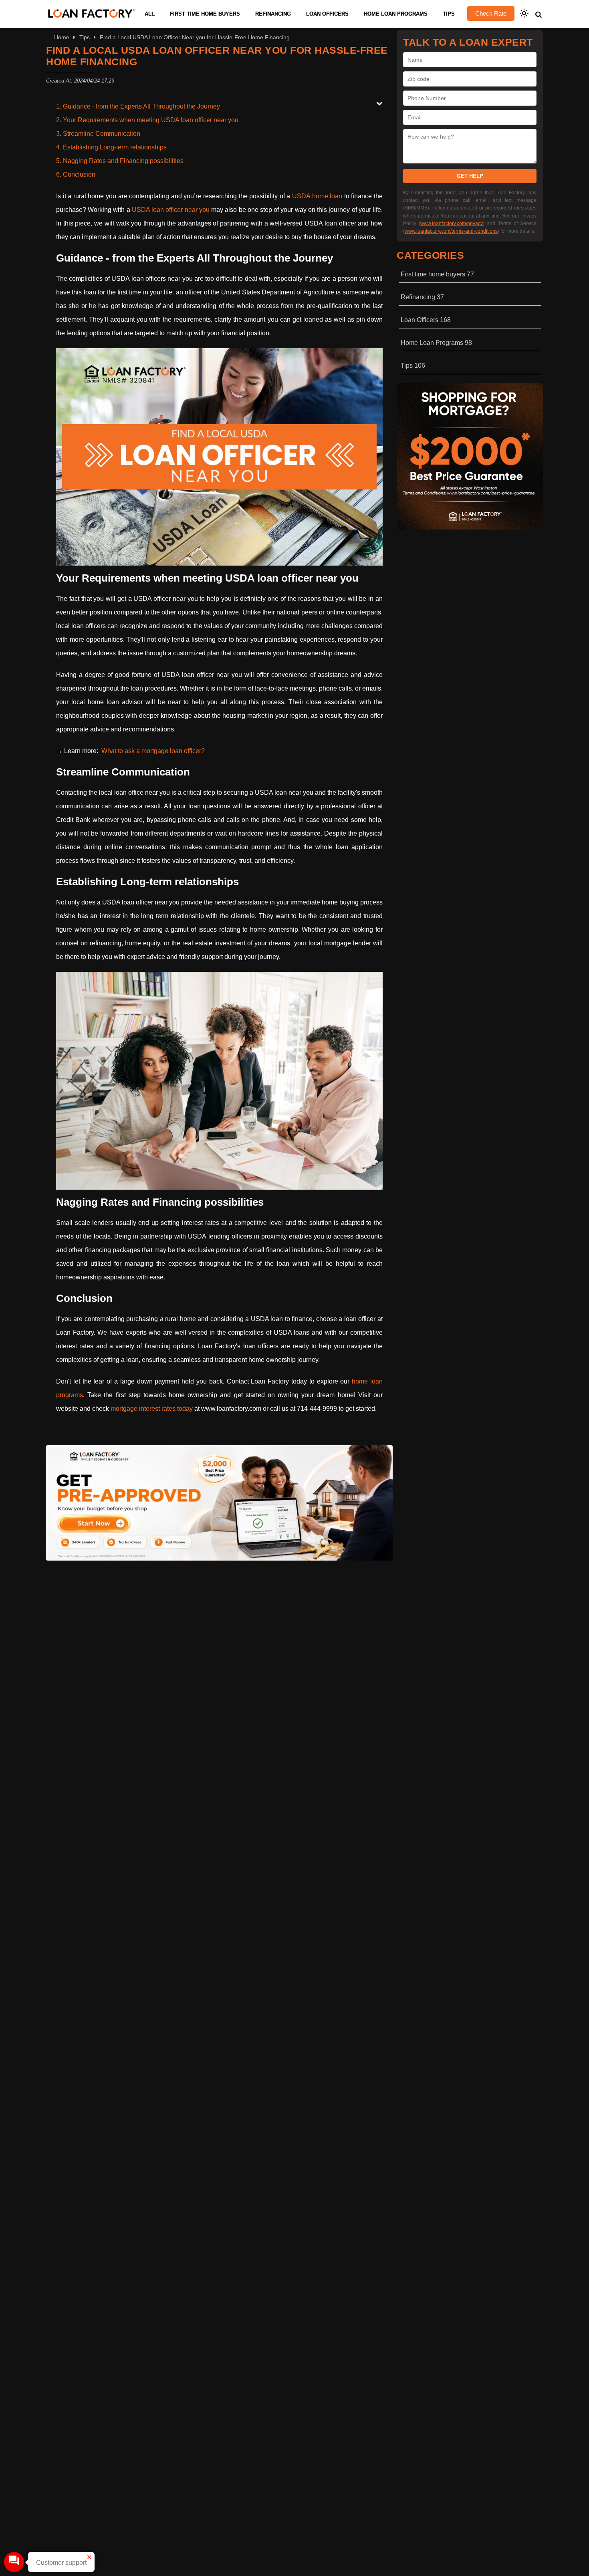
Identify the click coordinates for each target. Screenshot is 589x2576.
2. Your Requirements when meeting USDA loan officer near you (147, 120)
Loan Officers (327, 14)
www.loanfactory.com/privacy (452, 224)
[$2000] (470, 527)
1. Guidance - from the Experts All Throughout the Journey (138, 106)
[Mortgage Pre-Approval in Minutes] (219, 1558)
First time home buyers (205, 14)
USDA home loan (317, 196)
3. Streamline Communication (98, 134)
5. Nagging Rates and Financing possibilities (120, 161)
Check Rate (491, 13)
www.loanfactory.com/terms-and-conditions (451, 231)
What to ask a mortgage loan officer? (153, 751)
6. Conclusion (76, 174)
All (150, 14)
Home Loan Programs (396, 14)
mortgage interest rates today (152, 1409)
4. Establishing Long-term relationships (111, 147)
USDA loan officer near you (171, 210)
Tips (449, 14)
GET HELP (470, 176)
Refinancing (273, 14)
